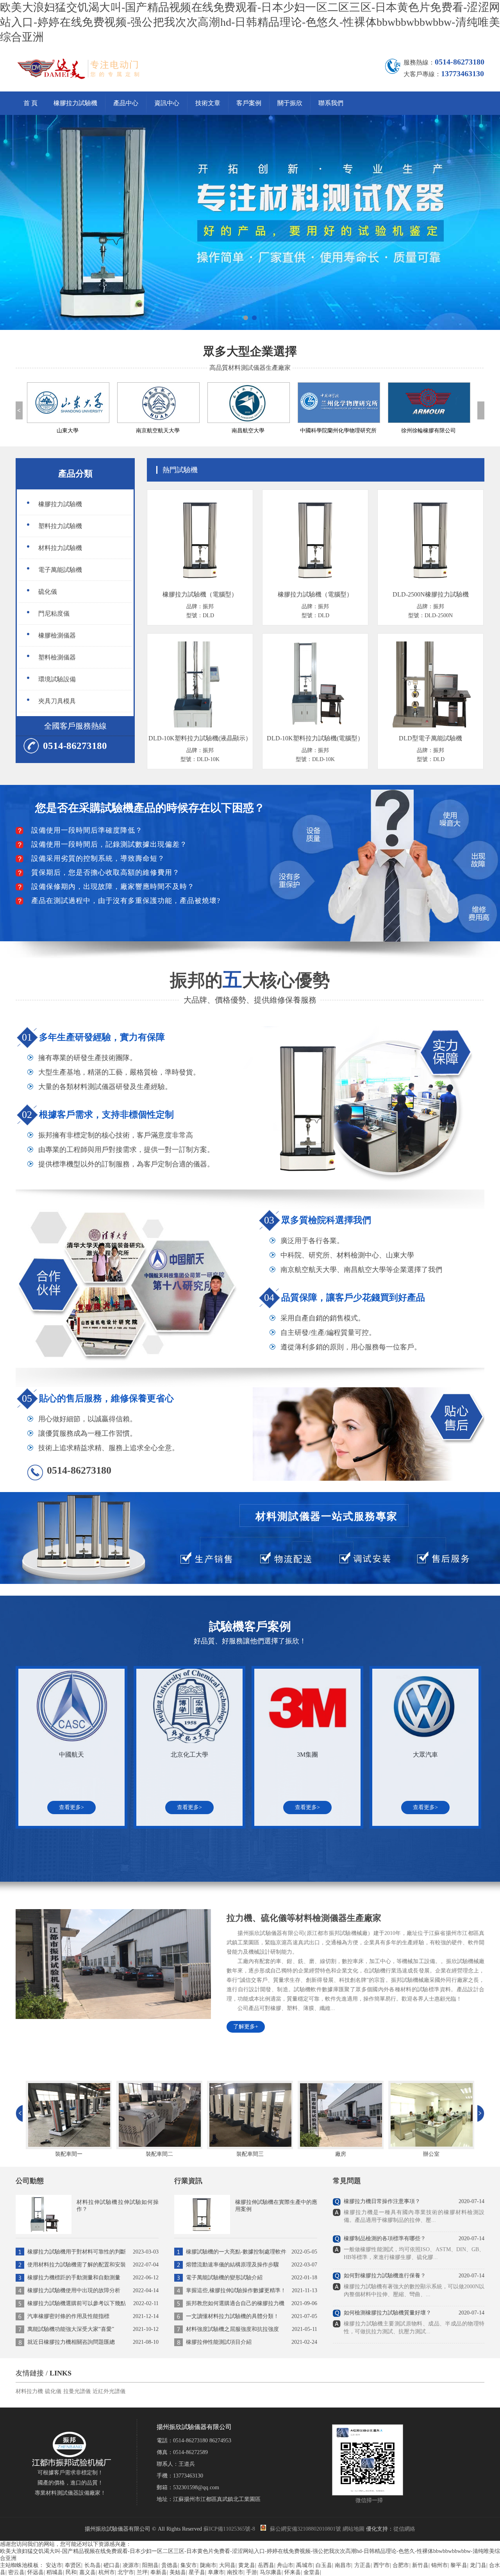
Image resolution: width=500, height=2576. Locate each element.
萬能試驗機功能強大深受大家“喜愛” (93, 2329)
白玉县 (324, 2565)
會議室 (431, 2154)
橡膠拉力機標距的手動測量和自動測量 (93, 2278)
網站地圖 (354, 2529)
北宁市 (126, 2572)
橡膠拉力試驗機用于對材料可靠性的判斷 (93, 2252)
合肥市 (401, 2565)
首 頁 (30, 103)
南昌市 (343, 2565)
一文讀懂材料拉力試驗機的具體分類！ (252, 2316)
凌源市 (131, 2565)
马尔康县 (271, 2572)
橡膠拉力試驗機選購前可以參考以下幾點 (93, 2303)
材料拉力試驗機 (60, 548)
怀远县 (36, 2572)
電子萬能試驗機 (60, 570)
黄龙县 (246, 2565)
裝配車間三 (159, 2154)
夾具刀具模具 (57, 701)
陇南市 (208, 2565)
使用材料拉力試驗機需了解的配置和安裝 (93, 2265)
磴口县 (112, 2565)
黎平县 (459, 2565)
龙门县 (478, 2565)
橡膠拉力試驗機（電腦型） (200, 594)
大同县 (227, 2565)
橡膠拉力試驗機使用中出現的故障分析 (93, 2290)
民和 (71, 2572)
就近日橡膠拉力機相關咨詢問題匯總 (93, 2342)
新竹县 (420, 2565)
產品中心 (126, 103)
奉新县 (159, 2572)
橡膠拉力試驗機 (75, 103)
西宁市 (382, 2565)
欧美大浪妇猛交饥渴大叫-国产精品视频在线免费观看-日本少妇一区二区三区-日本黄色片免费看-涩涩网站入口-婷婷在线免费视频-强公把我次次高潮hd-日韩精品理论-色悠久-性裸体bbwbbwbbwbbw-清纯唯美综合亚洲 (250, 22)
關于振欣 (290, 103)
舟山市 (285, 2565)
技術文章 (208, 103)
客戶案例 (249, 103)
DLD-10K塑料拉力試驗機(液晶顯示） (200, 738)
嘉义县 (87, 2572)
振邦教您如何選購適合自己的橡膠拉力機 (252, 2303)
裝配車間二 (69, 2154)
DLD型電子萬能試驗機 (430, 738)
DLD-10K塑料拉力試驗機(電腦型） (315, 738)
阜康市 (216, 2572)
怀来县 (293, 2572)
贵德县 (170, 2565)
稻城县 (55, 2572)
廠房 (250, 2154)
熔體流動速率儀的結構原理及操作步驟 (252, 2265)
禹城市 (304, 2565)
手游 (252, 2572)
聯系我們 (331, 103)
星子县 (197, 2572)
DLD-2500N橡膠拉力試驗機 (431, 594)
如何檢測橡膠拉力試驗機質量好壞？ (387, 2313)
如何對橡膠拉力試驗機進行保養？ (385, 2276)
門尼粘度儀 (54, 614)
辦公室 (341, 2154)
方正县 (362, 2565)
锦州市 (439, 2565)
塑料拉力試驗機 (60, 526)
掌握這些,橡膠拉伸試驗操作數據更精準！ (252, 2290)
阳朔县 (150, 2565)
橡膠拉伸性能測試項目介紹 (252, 2342)
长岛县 (93, 2565)
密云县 (16, 2572)
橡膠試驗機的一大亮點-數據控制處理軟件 (252, 2252)
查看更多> (71, 1807)
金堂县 (312, 2572)
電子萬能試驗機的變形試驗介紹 (252, 2278)
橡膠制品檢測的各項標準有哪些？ (385, 2238)
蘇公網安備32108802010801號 (305, 2529)
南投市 (235, 2572)
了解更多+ (246, 2027)
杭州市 (107, 2572)
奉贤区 (73, 2565)
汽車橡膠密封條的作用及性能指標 (93, 2316)
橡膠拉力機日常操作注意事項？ (382, 2201)
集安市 (189, 2565)
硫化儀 (48, 592)
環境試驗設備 (57, 679)
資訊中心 (167, 103)
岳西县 (266, 2565)
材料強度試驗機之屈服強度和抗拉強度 (252, 2329)
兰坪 (142, 2572)
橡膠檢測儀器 (57, 635)
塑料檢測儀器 (57, 657)
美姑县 (178, 2572)
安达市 (54, 2565)
